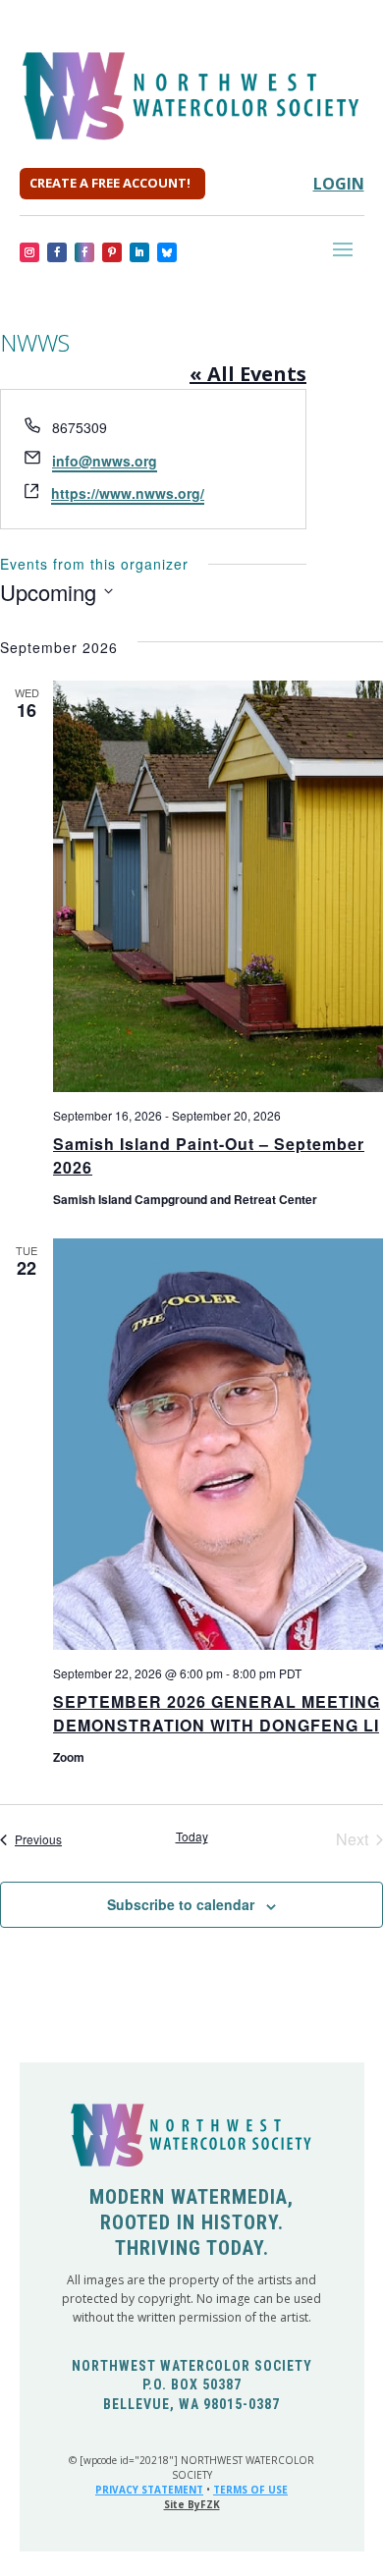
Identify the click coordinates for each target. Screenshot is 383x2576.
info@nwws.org (105, 461)
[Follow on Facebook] (57, 252)
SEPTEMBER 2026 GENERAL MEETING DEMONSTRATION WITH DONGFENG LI (217, 1713)
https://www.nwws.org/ (128, 493)
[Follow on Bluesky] (167, 252)
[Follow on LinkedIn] (139, 252)
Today (192, 1836)
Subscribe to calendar (181, 1904)
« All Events (248, 374)
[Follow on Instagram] (29, 252)
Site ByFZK (192, 2504)
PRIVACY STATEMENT (149, 2490)
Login (339, 184)
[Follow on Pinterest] (112, 252)
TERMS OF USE (250, 2490)
